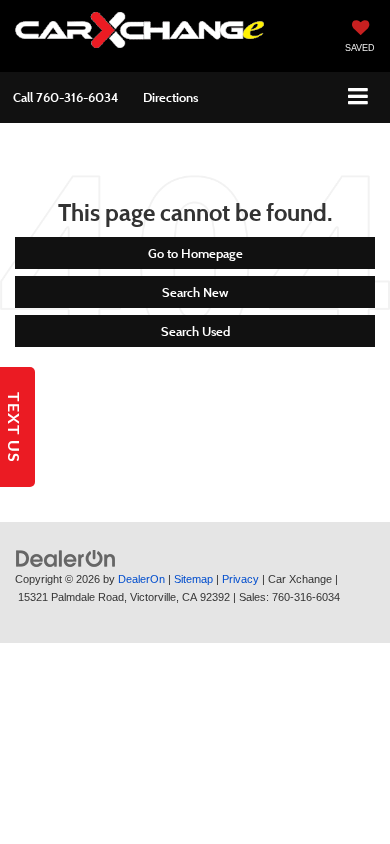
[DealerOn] (66, 557)
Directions (170, 97)
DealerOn (141, 579)
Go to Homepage (195, 253)
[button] (65, 97)
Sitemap (193, 579)
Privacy (240, 579)
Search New (195, 292)
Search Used (195, 331)
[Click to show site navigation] (358, 97)
